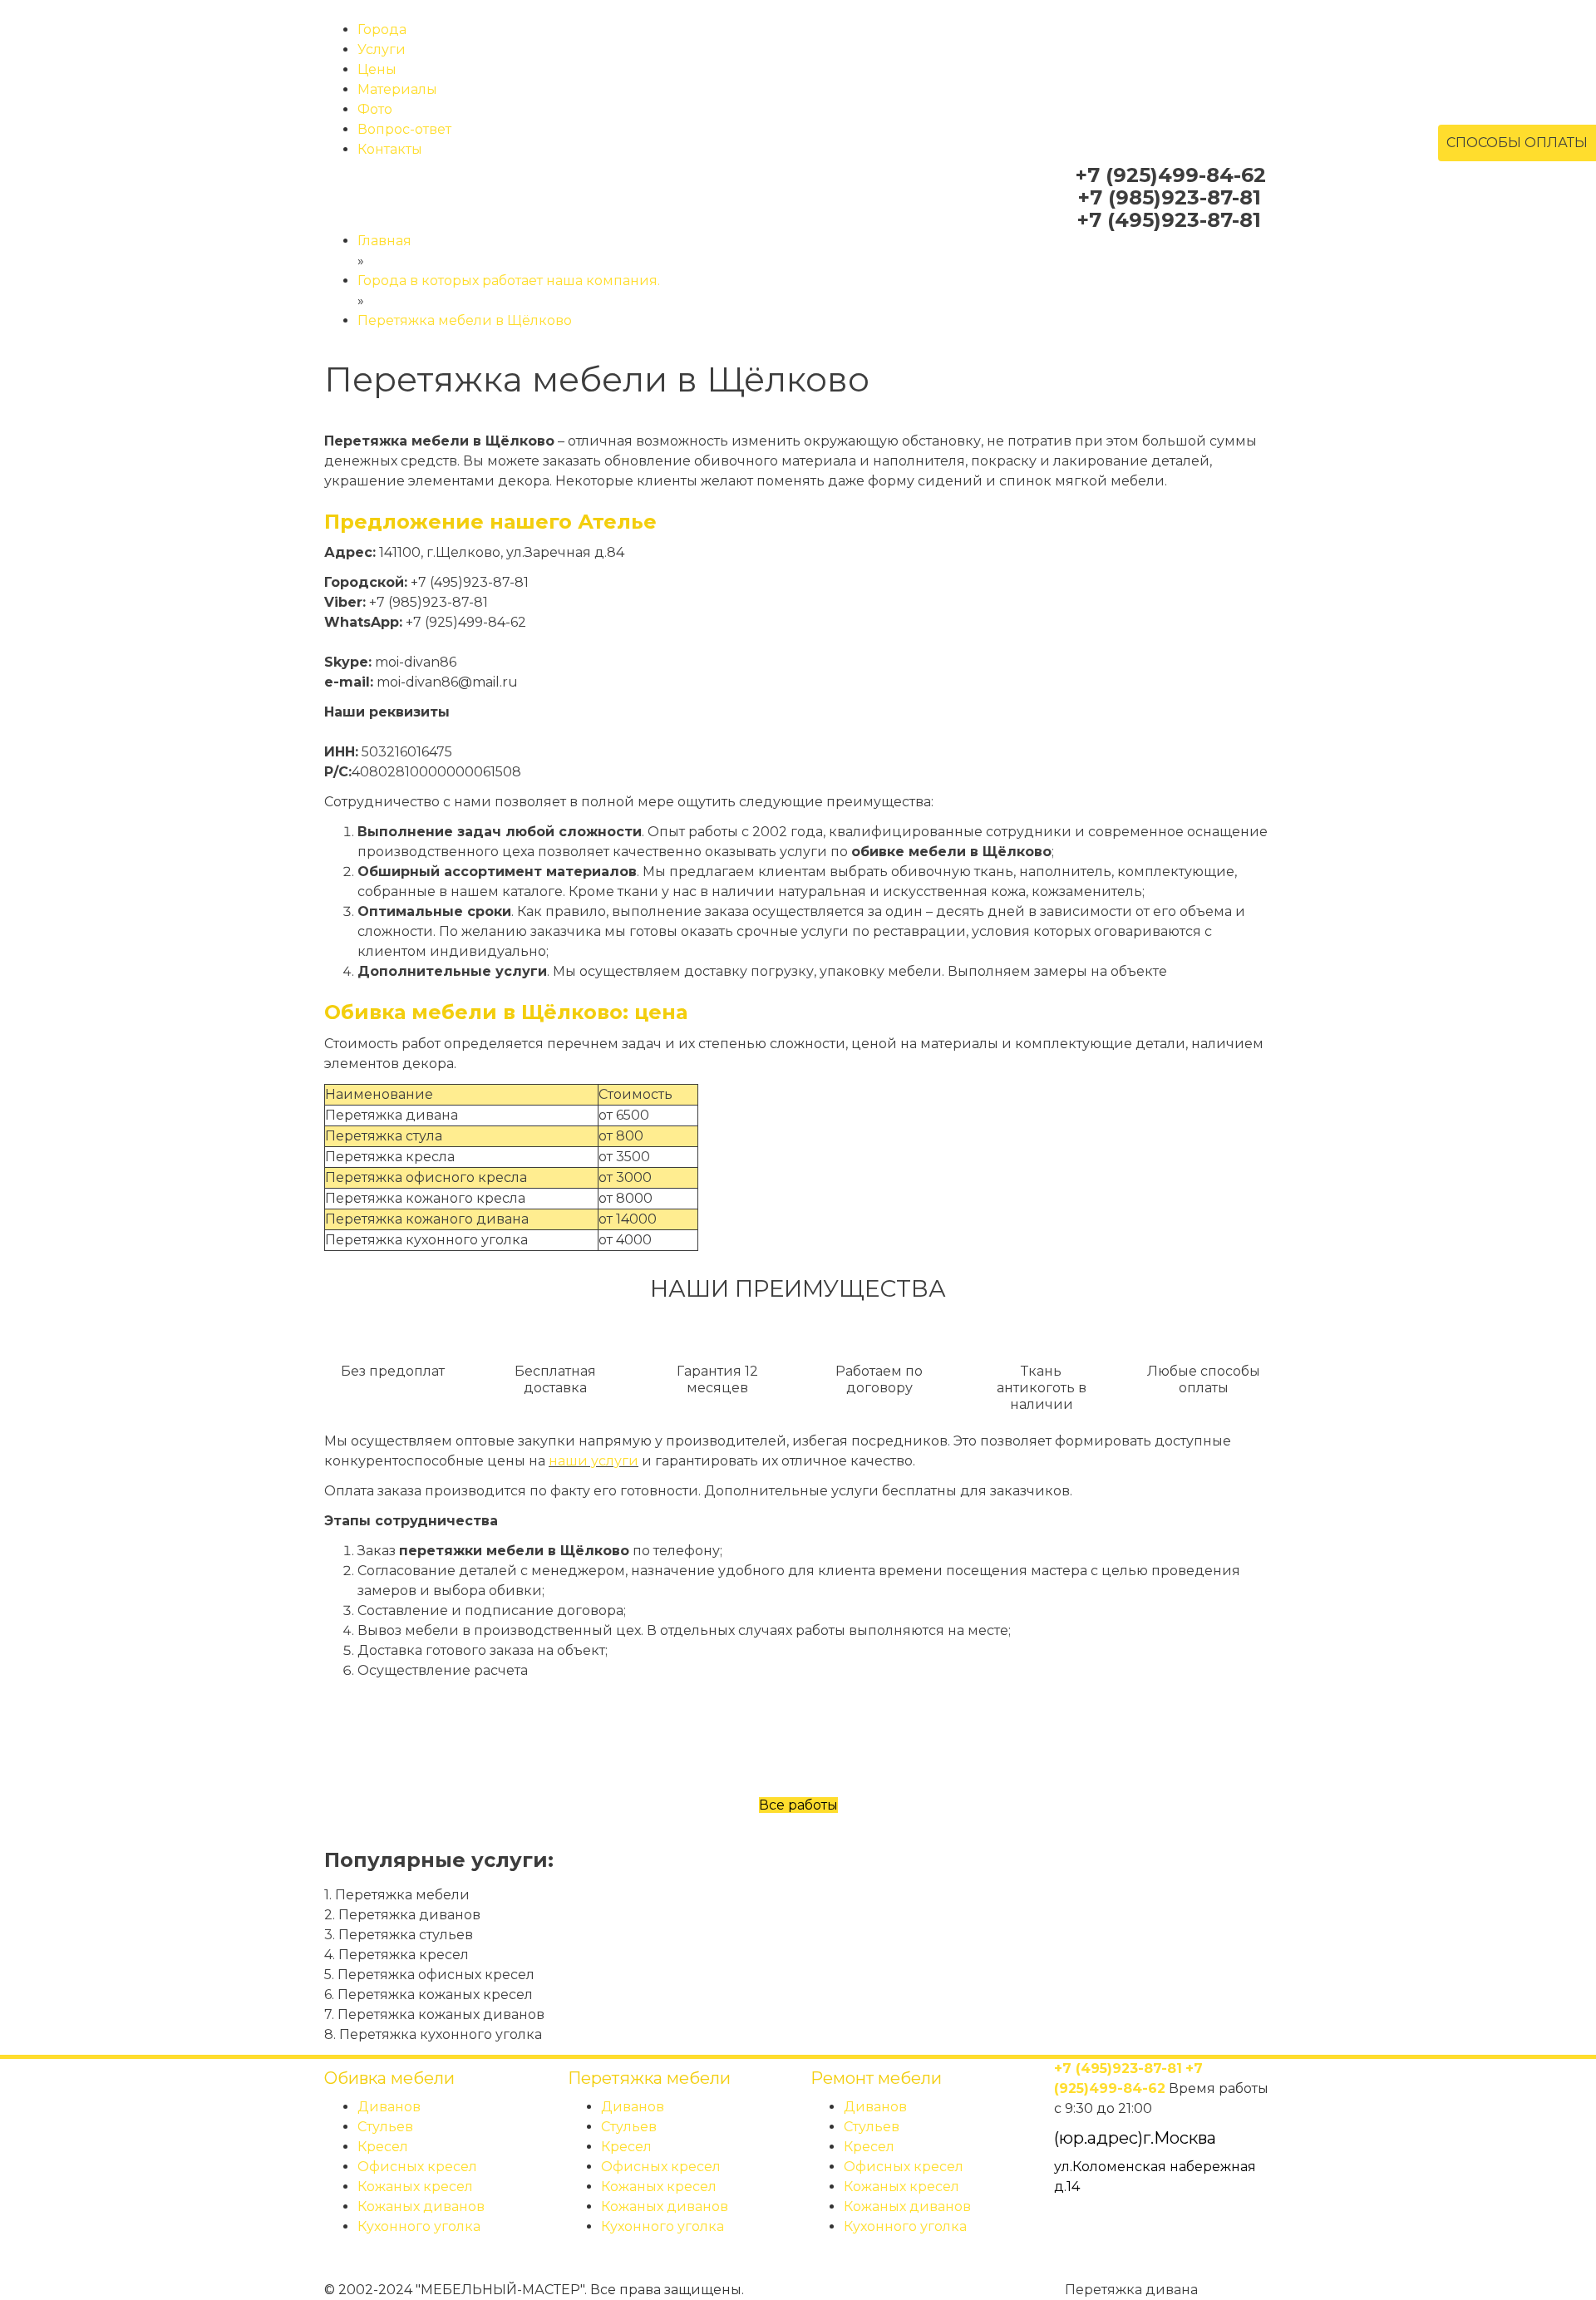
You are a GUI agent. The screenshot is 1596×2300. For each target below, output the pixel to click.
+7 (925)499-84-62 (1171, 175)
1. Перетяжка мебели (397, 1895)
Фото (375, 109)
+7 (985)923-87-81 (1170, 197)
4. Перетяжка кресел (397, 1955)
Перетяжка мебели (649, 2078)
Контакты (390, 149)
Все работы (798, 1805)
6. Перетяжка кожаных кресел (429, 1995)
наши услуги (594, 1461)
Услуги (382, 49)
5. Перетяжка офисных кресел (429, 1975)
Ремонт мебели (876, 2078)
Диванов (389, 2107)
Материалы (397, 89)
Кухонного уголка (419, 2226)
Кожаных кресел (415, 2187)
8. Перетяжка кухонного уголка (433, 2034)
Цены (377, 69)
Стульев (385, 2127)
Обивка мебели (389, 2078)
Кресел (383, 2147)
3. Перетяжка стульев (399, 1935)
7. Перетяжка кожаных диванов (434, 2014)
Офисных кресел (417, 2167)
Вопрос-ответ (404, 129)
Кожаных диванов (421, 2206)
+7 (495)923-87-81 (1169, 220)
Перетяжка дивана (1130, 2290)
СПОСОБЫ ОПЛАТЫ (1517, 143)
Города (382, 30)
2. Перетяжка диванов (402, 1915)
